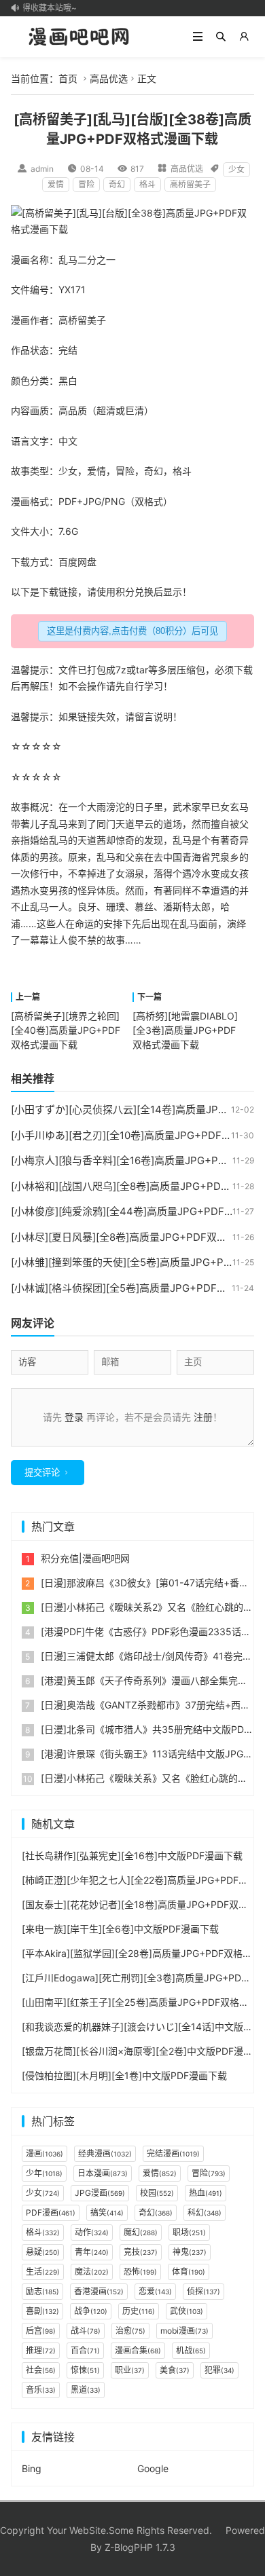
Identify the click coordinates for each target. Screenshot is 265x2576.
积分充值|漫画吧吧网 (85, 1558)
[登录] (244, 37)
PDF (68, 501)
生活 (43, 2272)
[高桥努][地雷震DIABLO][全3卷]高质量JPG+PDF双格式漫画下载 (185, 1030)
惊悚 (85, 2370)
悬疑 (43, 2252)
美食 (175, 2370)
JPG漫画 (100, 2193)
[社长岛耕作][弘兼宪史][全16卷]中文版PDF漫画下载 (132, 1855)
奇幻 (117, 184)
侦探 (204, 2291)
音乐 (41, 2390)
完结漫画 (173, 2153)
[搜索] (221, 37)
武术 (182, 807)
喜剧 (42, 2311)
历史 (139, 2311)
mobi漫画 (184, 2331)
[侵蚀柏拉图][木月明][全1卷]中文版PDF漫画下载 (124, 2075)
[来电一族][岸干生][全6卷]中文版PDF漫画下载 (120, 1929)
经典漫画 (105, 2153)
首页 (68, 78)
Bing (32, 2468)
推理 (41, 2350)
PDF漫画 (51, 2213)
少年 (44, 2173)
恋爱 (155, 2291)
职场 (189, 2232)
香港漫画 (99, 2291)
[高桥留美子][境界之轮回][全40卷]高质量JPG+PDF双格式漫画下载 (66, 1030)
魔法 (92, 2272)
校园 (157, 2193)
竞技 (141, 2252)
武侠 (187, 2311)
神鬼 (190, 2252)
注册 (203, 1417)
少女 (236, 169)
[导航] (198, 37)
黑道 (86, 2390)
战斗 (86, 2331)
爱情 (56, 184)
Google (153, 2468)
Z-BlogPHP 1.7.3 (140, 2547)
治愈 (130, 2331)
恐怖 (140, 2272)
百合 (85, 2350)
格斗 (147, 184)
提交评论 (42, 1473)
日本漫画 (103, 2173)
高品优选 (109, 78)
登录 (74, 1417)
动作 (92, 2232)
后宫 (41, 2331)
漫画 (20, 260)
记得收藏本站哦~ (41, 8)
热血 (206, 2193)
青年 (92, 2252)
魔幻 (141, 2232)
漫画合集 (138, 2350)
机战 (191, 2350)
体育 (189, 2272)
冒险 (86, 184)
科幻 (205, 2213)
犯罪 (219, 2370)
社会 (41, 2370)
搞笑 (107, 2213)
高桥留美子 (190, 184)
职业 (130, 2370)
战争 (91, 2311)
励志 (42, 2291)
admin (42, 169)
